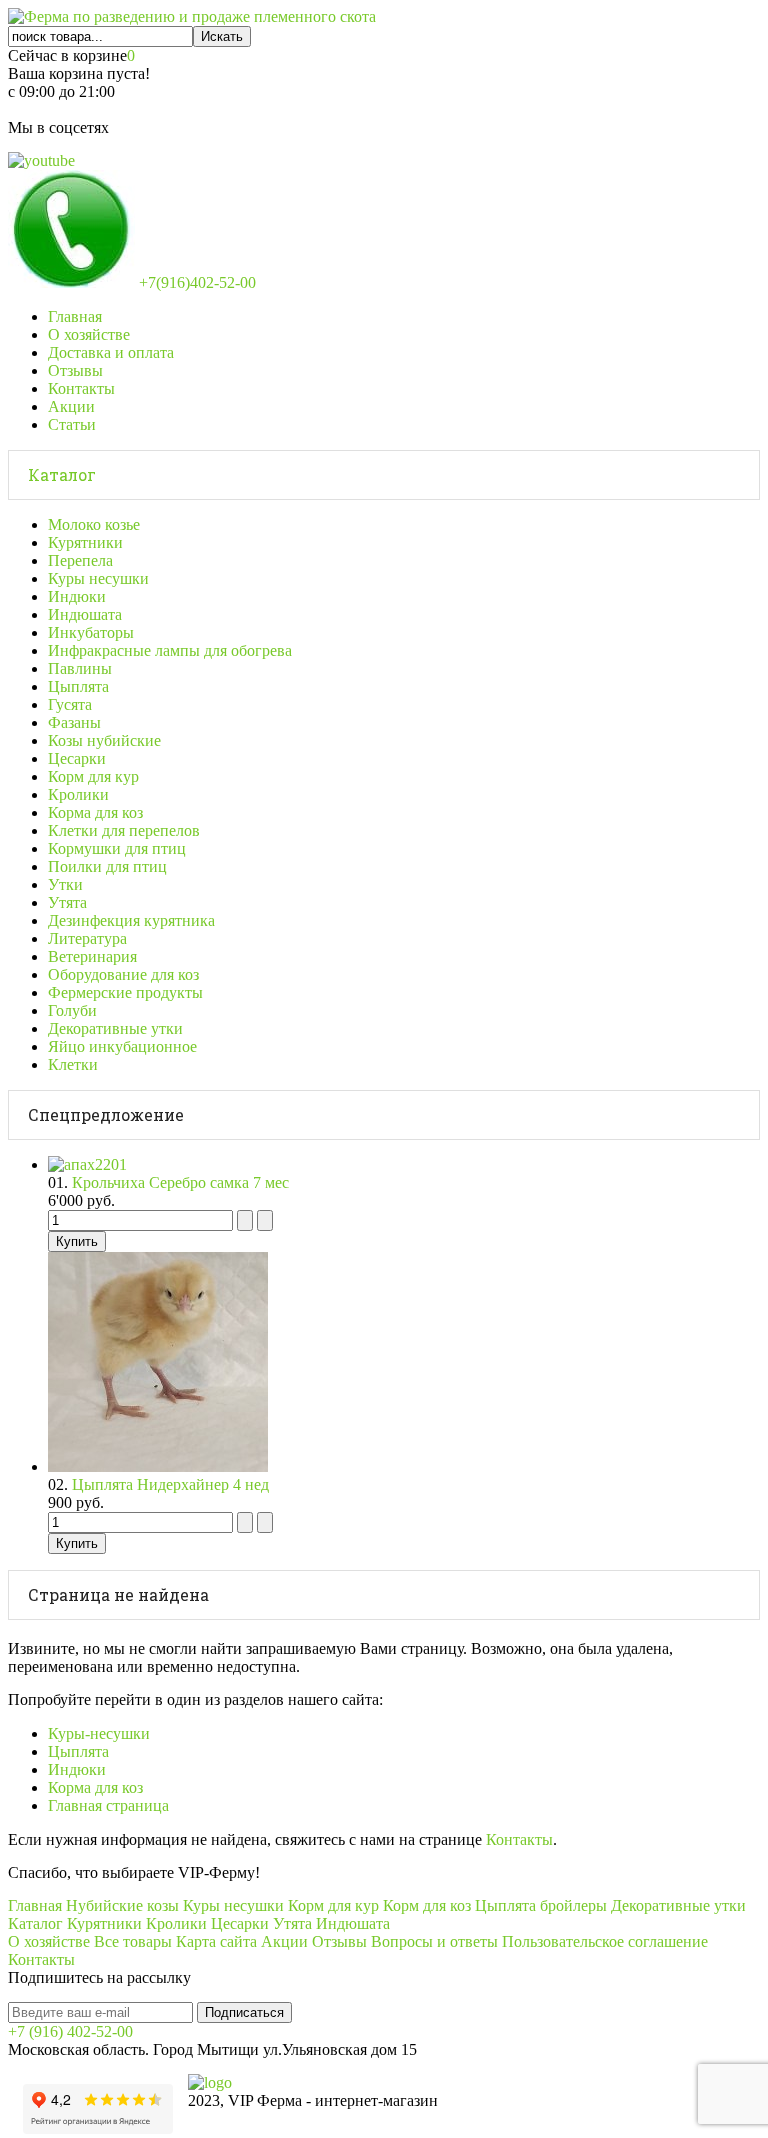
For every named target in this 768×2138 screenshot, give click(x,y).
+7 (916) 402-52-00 (70, 2031)
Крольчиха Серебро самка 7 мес (180, 1182)
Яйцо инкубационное (122, 1046)
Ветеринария (92, 956)
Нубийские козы (122, 1905)
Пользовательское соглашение (605, 1941)
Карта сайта (216, 1941)
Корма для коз (95, 812)
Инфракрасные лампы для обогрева (170, 650)
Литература (87, 938)
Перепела (80, 560)
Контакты (81, 388)
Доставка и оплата (111, 352)
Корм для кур (93, 776)
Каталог (62, 474)
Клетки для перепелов (124, 830)
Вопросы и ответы (434, 1941)
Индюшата (85, 614)
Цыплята (78, 686)
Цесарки (77, 758)
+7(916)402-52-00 (195, 282)
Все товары (133, 1941)
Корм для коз (427, 1905)
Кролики (78, 794)
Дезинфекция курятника (131, 920)
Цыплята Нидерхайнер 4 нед (170, 1484)
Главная (75, 316)
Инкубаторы (91, 632)
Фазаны (74, 722)
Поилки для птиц (107, 866)
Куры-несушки (99, 1733)
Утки (65, 884)
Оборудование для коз (123, 974)
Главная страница (108, 1805)
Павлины (80, 668)
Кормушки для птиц (117, 848)
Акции (71, 406)
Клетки (73, 1064)
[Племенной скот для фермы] (192, 16)
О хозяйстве (89, 334)
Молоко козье (94, 524)
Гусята (70, 704)
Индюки (77, 596)
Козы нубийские (104, 740)
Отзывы (75, 370)
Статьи (72, 424)
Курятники (85, 542)
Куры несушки (98, 578)
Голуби (72, 1010)
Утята (67, 902)
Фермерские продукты (125, 992)
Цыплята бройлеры (541, 1905)
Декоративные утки (115, 1028)
